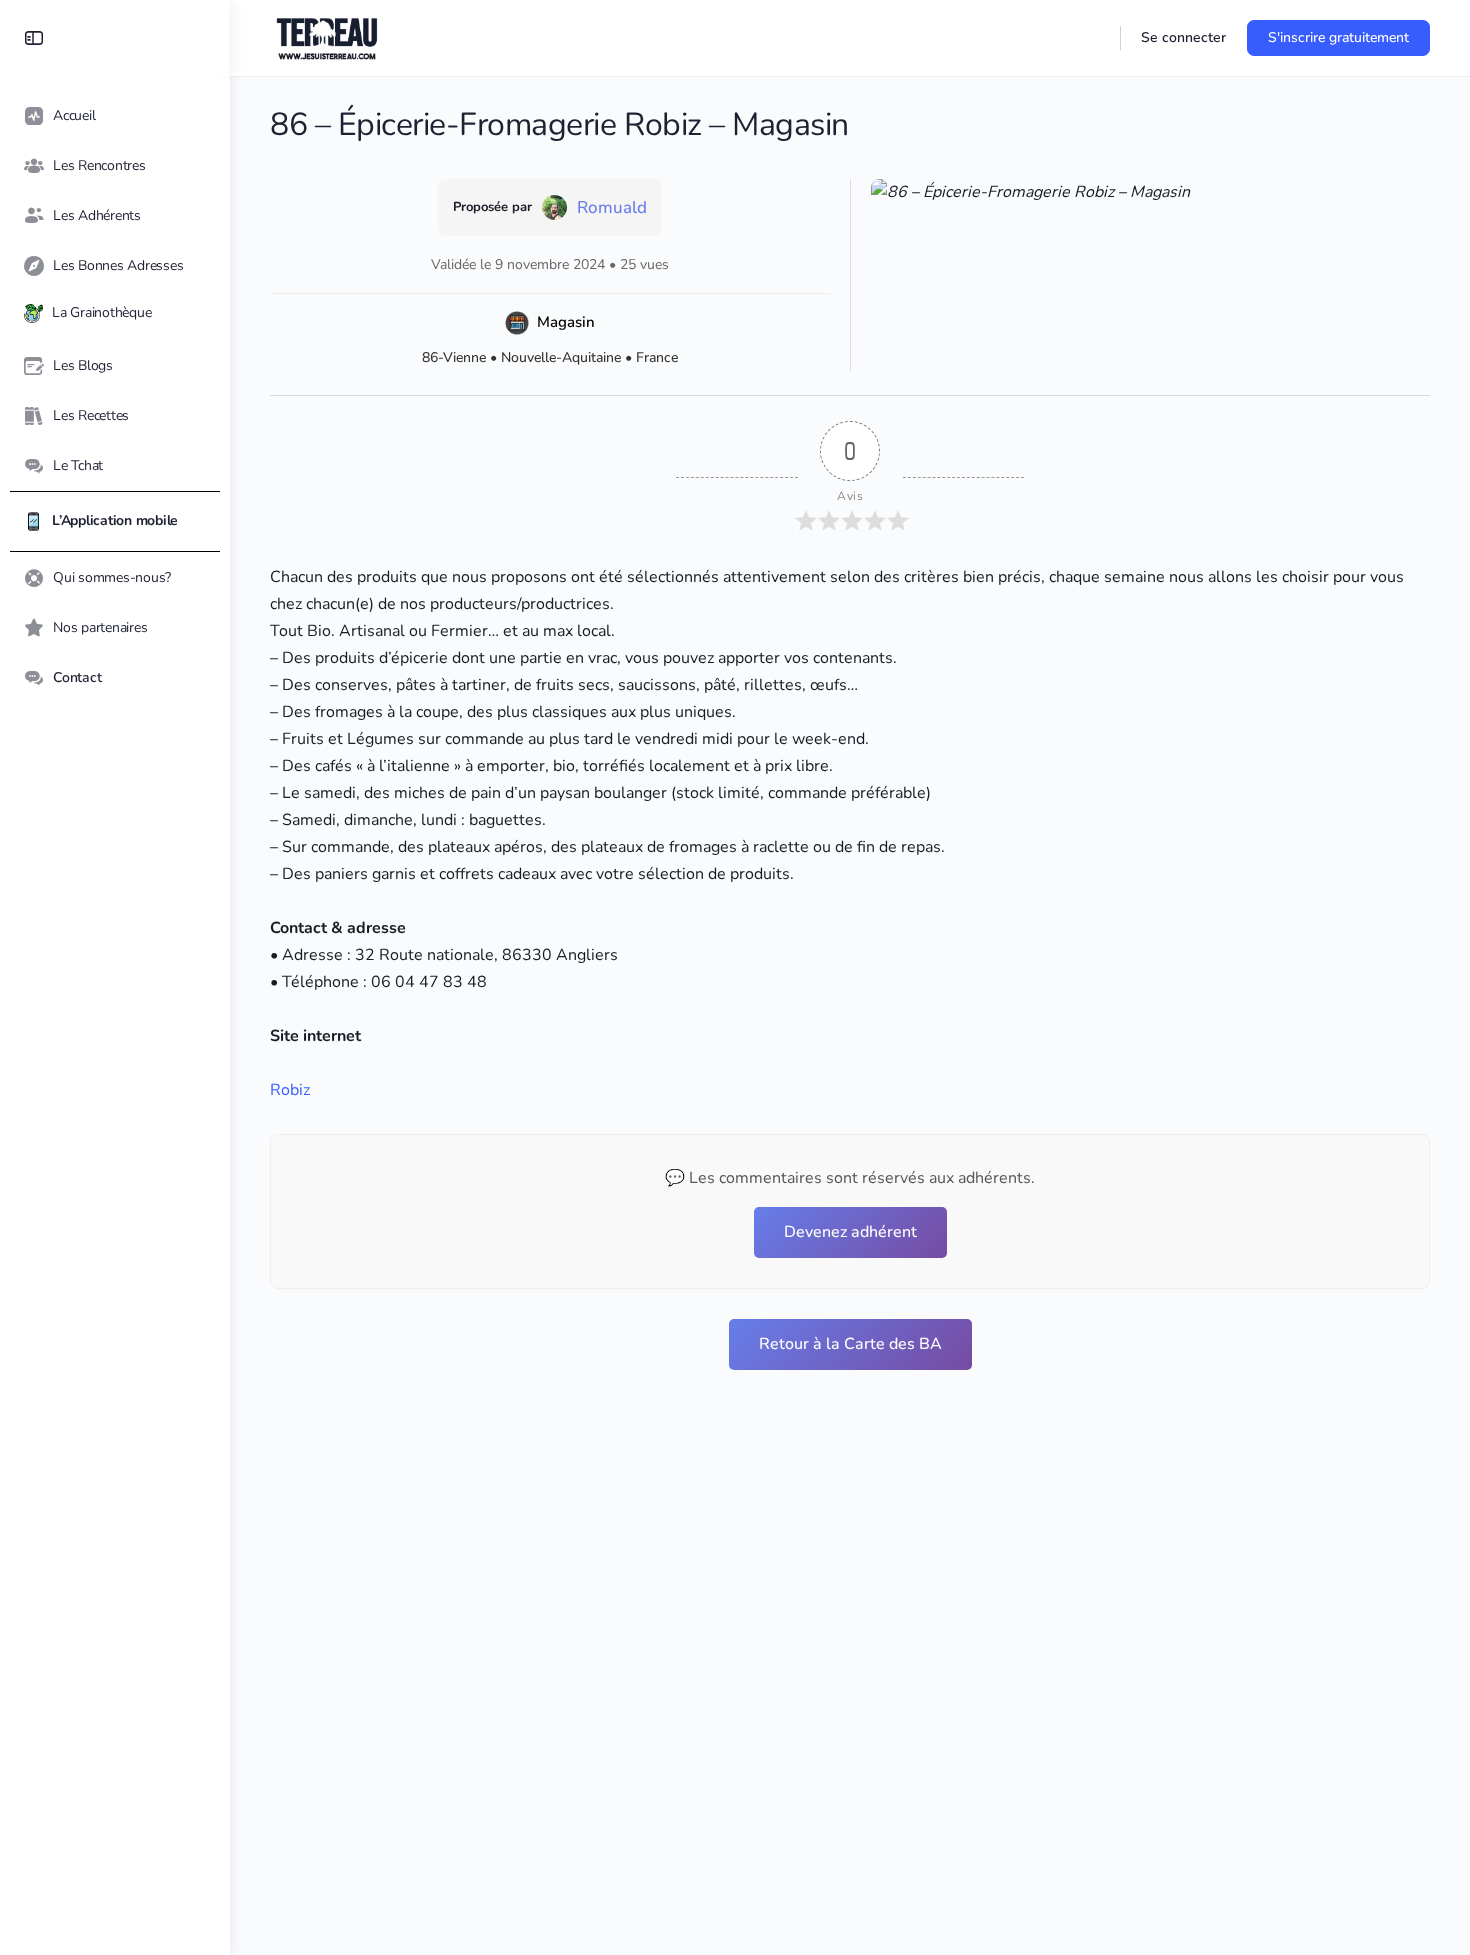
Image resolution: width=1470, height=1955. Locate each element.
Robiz (290, 1090)
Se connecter (1183, 37)
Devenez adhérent (850, 1232)
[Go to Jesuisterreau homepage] (328, 36)
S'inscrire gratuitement (1338, 37)
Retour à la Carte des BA (850, 1344)
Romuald (612, 207)
